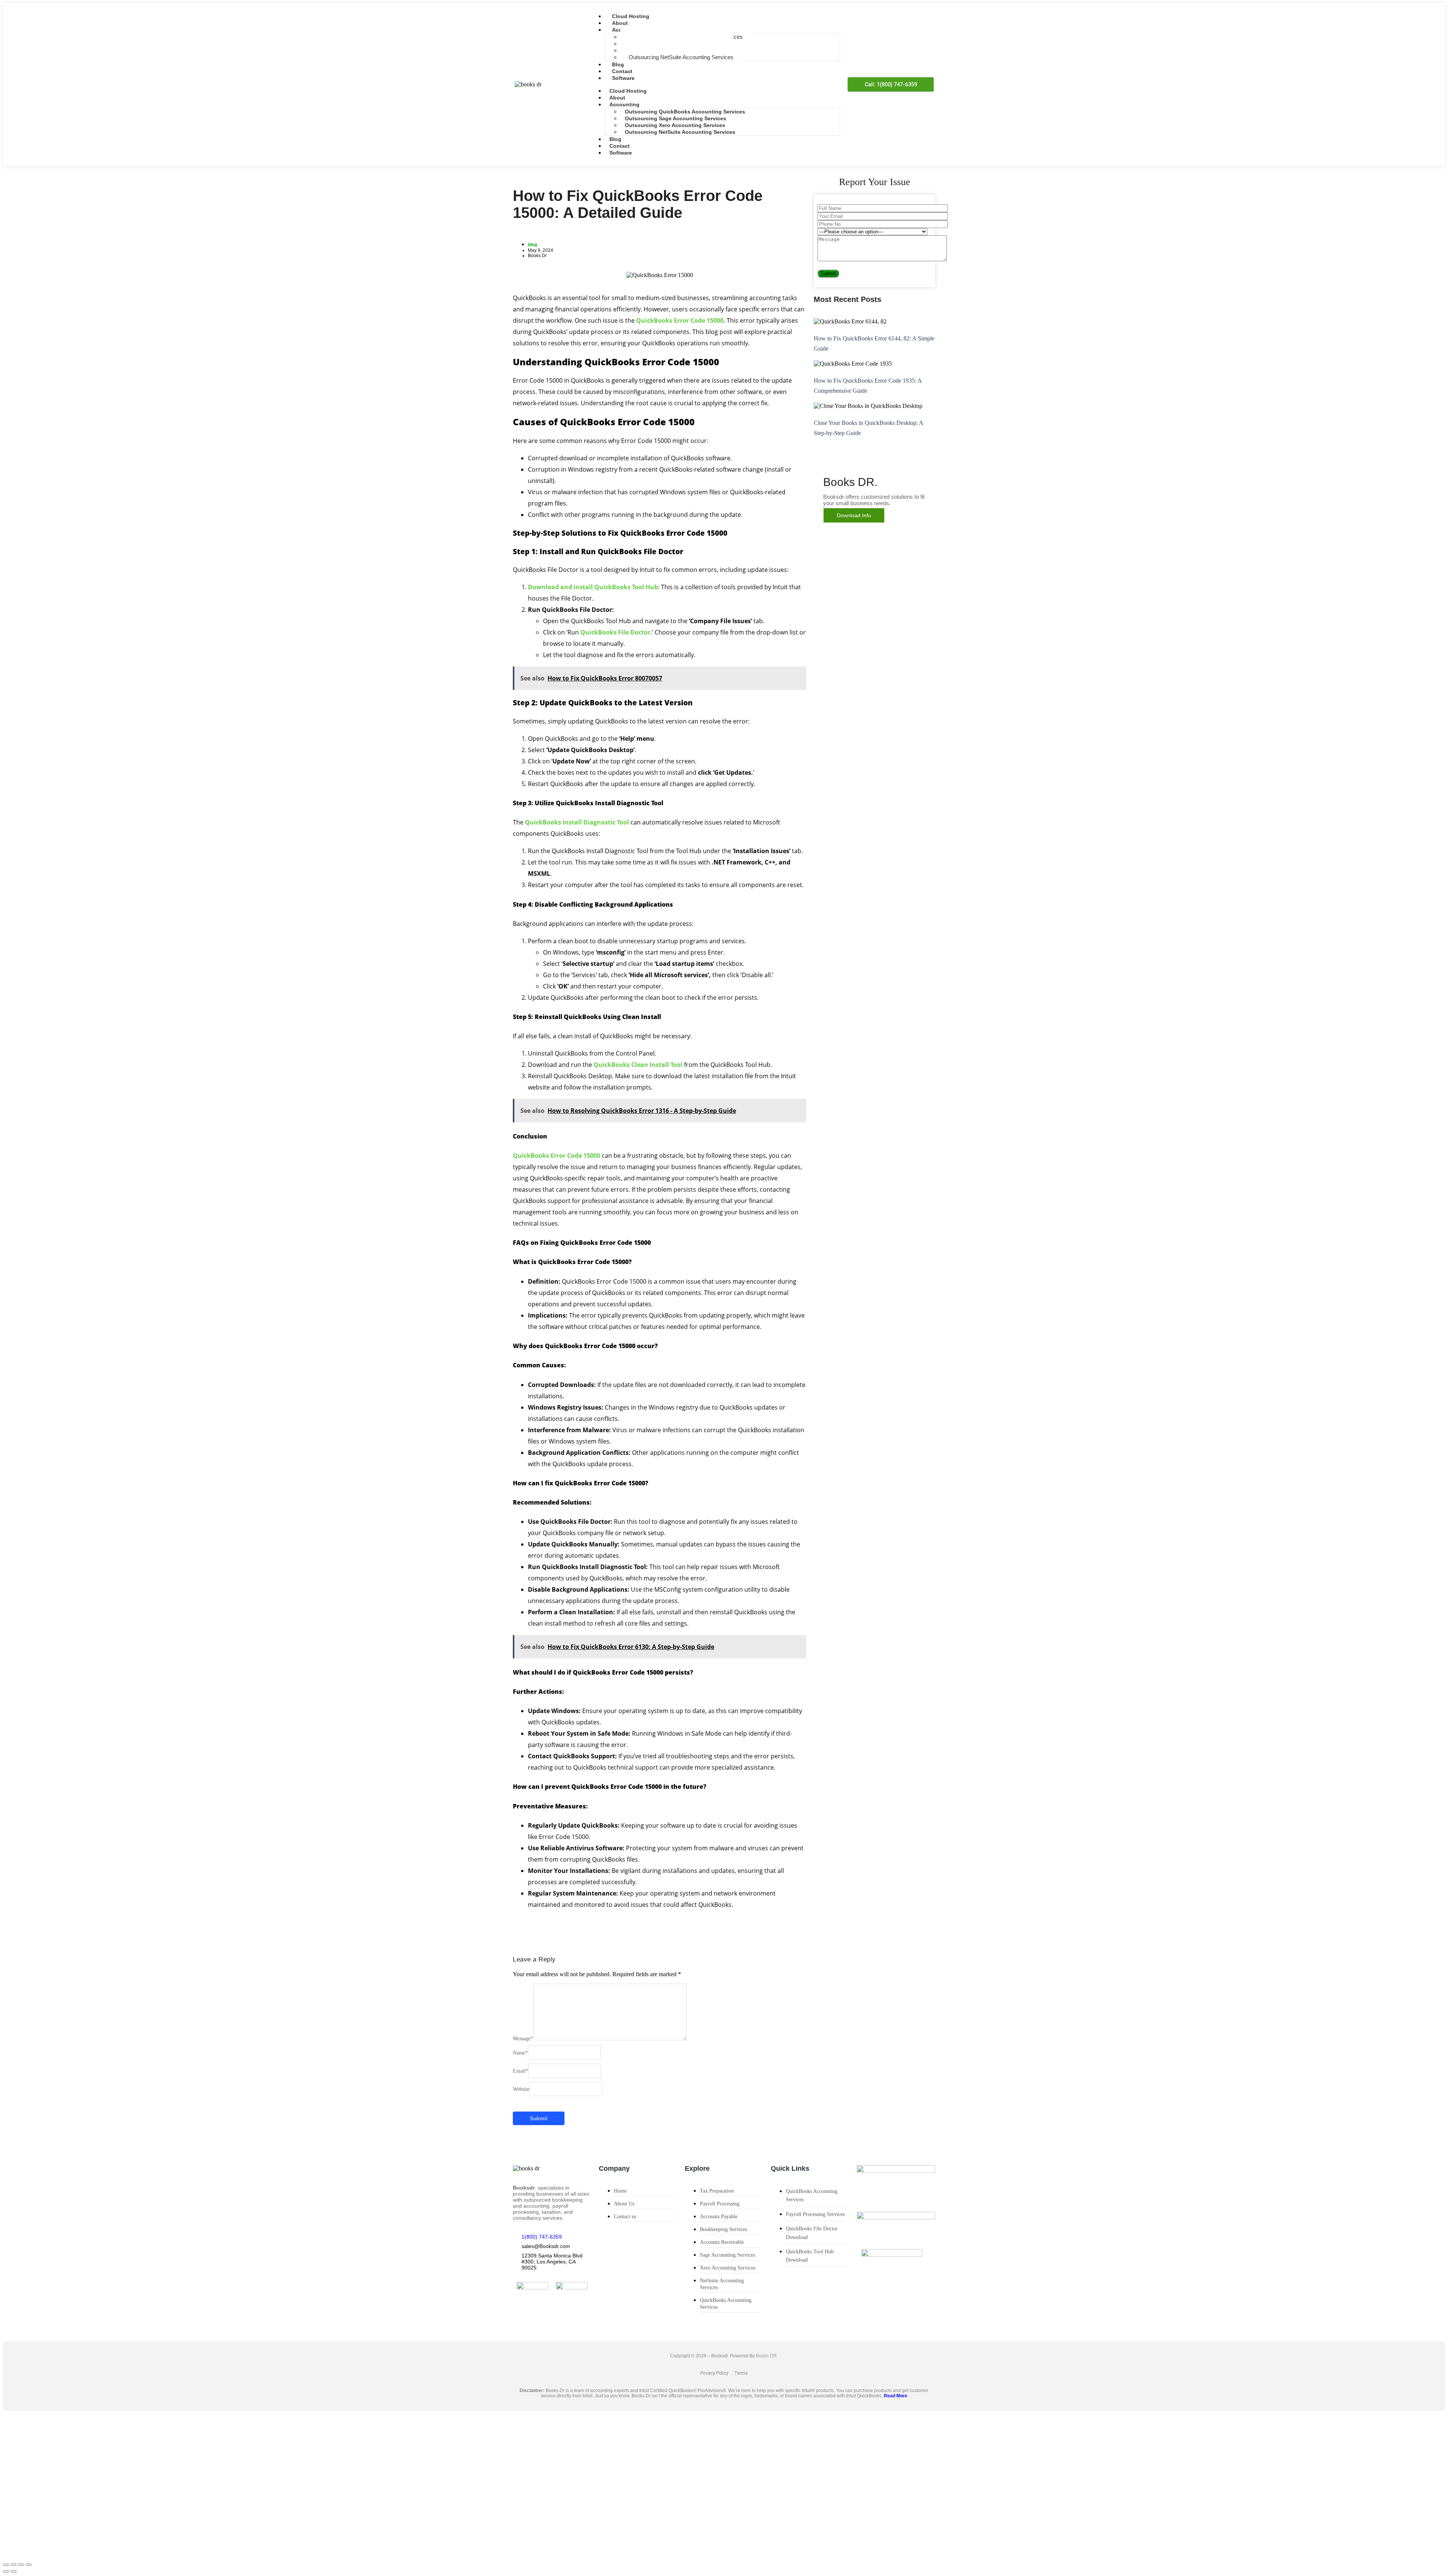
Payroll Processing (720, 2204)
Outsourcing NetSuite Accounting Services (681, 57)
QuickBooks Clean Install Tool (638, 1065)
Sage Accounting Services (727, 2255)
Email (521, 2071)
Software (623, 78)
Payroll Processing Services (815, 2214)
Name (520, 2053)
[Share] (21, 2565)
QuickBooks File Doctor (615, 632)
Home (620, 2191)
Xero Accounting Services (728, 2268)
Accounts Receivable (722, 2242)
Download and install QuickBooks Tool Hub (593, 587)
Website (521, 2089)
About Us (624, 2204)
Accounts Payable (719, 2217)
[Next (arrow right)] (14, 2571)
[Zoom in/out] (6, 2565)
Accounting (624, 104)
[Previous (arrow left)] (6, 2571)
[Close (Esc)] (29, 2565)
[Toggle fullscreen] (14, 2565)
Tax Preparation (717, 2191)
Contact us (625, 2217)
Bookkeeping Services (723, 2229)
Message (523, 2039)
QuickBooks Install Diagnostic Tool (577, 822)
